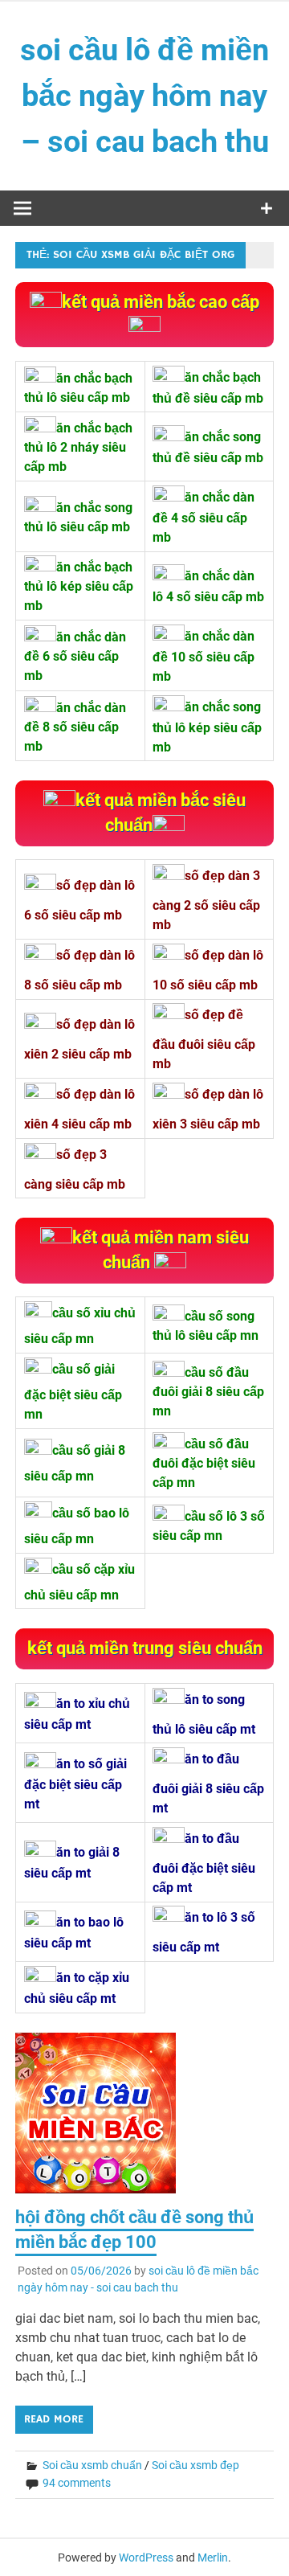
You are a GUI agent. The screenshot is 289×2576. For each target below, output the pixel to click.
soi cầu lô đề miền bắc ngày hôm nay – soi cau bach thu (144, 96)
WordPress (146, 2558)
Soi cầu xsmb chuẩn (92, 2465)
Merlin (213, 2558)
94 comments (77, 2483)
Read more (54, 2419)
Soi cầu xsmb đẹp (195, 2465)
